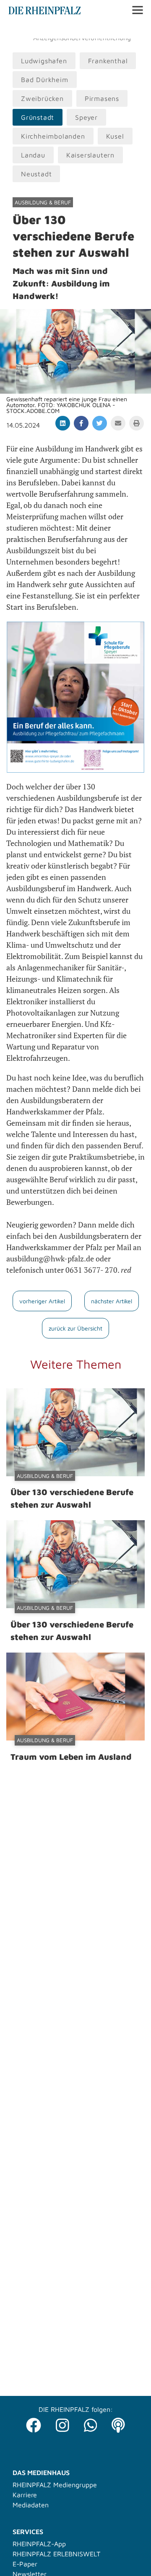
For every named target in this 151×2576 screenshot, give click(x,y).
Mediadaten (31, 2505)
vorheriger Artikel (42, 1301)
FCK (136, 30)
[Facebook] (34, 2423)
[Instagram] (62, 2423)
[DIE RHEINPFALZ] (45, 12)
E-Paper (25, 2564)
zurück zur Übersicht (75, 1328)
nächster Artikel (112, 1301)
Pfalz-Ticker (50, 30)
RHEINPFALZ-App (39, 2544)
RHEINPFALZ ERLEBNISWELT (56, 2554)
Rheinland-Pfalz (99, 30)
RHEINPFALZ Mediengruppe (55, 2485)
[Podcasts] (118, 2423)
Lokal (18, 30)
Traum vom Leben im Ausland (71, 1757)
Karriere (25, 2495)
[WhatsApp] (91, 2423)
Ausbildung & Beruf (43, 202)
